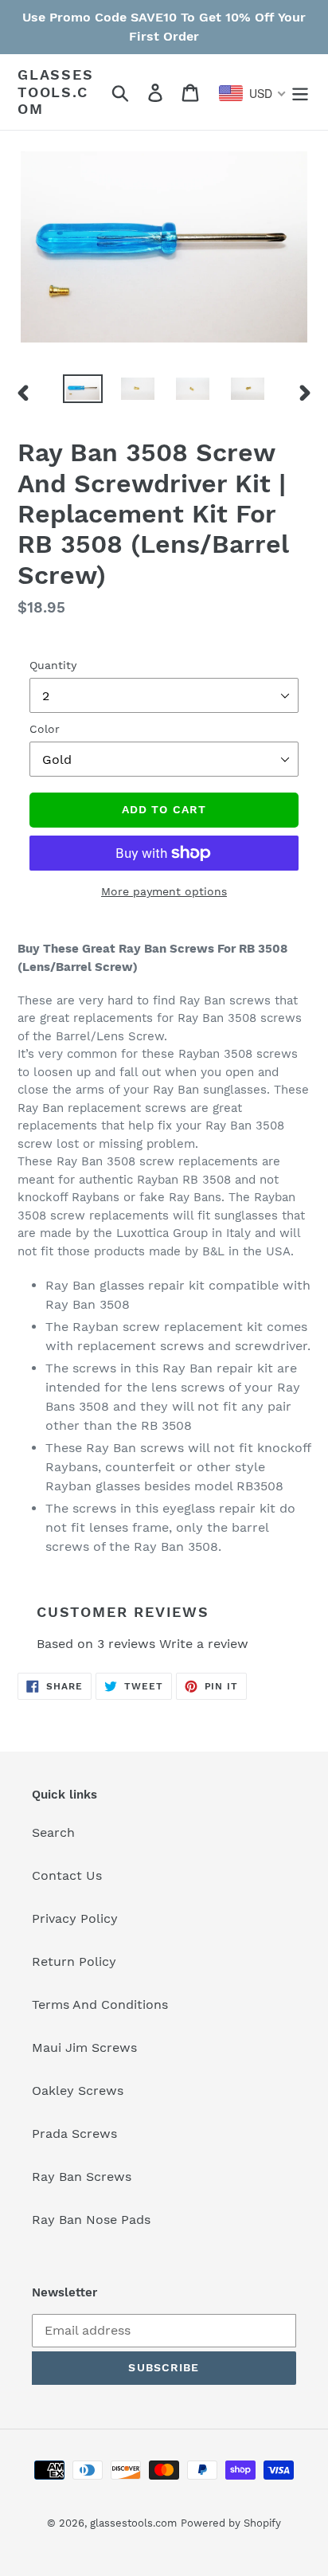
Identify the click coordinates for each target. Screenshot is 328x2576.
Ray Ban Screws (82, 2177)
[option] (83, 392)
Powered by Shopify (231, 2523)
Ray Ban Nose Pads (91, 2220)
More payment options (164, 891)
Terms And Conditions (100, 2004)
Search (53, 1832)
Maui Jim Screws (84, 2047)
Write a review (204, 1644)
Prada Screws (74, 2134)
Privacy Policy (75, 1918)
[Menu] (300, 92)
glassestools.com (56, 92)
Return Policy (74, 1961)
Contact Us (67, 1875)
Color (45, 729)
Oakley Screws (78, 2091)
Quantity (53, 665)
